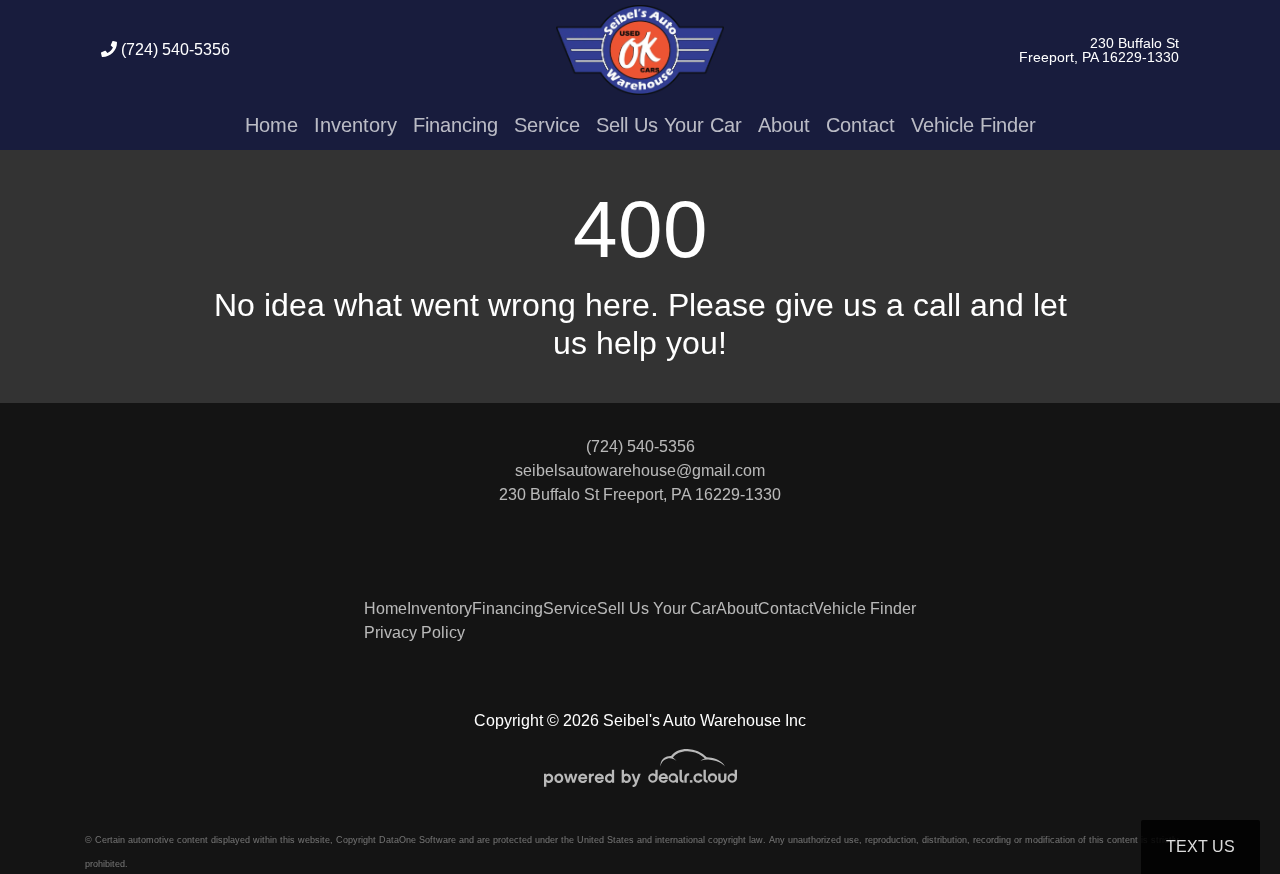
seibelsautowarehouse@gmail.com (640, 470)
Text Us (1200, 846)
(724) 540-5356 (173, 49)
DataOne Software (417, 840)
